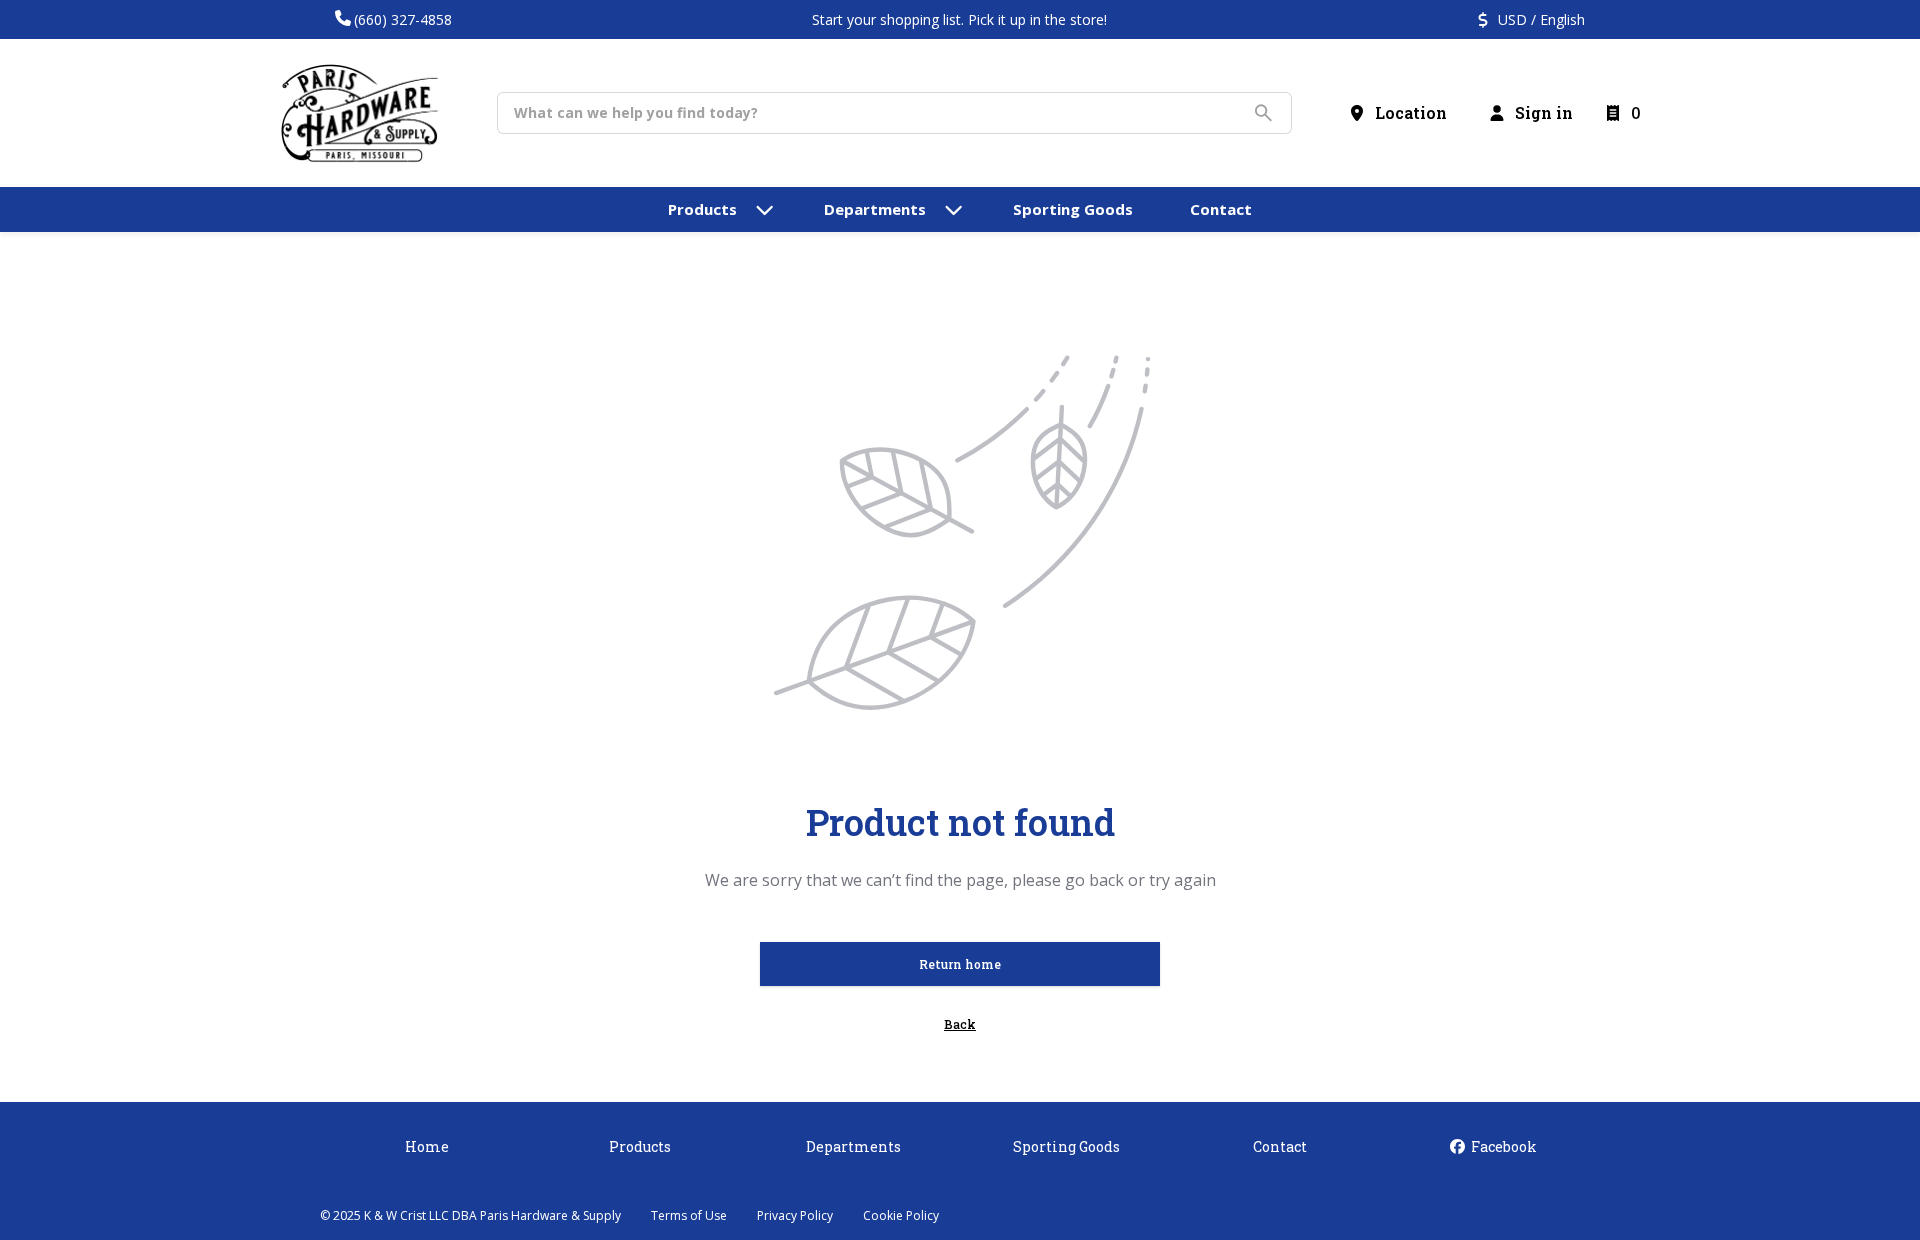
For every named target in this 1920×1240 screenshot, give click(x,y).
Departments (853, 1146)
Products (640, 1146)
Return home (960, 964)
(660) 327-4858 (403, 19)
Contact (1280, 1146)
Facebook (1502, 1146)
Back (960, 1024)
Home (427, 1146)
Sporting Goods (1066, 1146)
